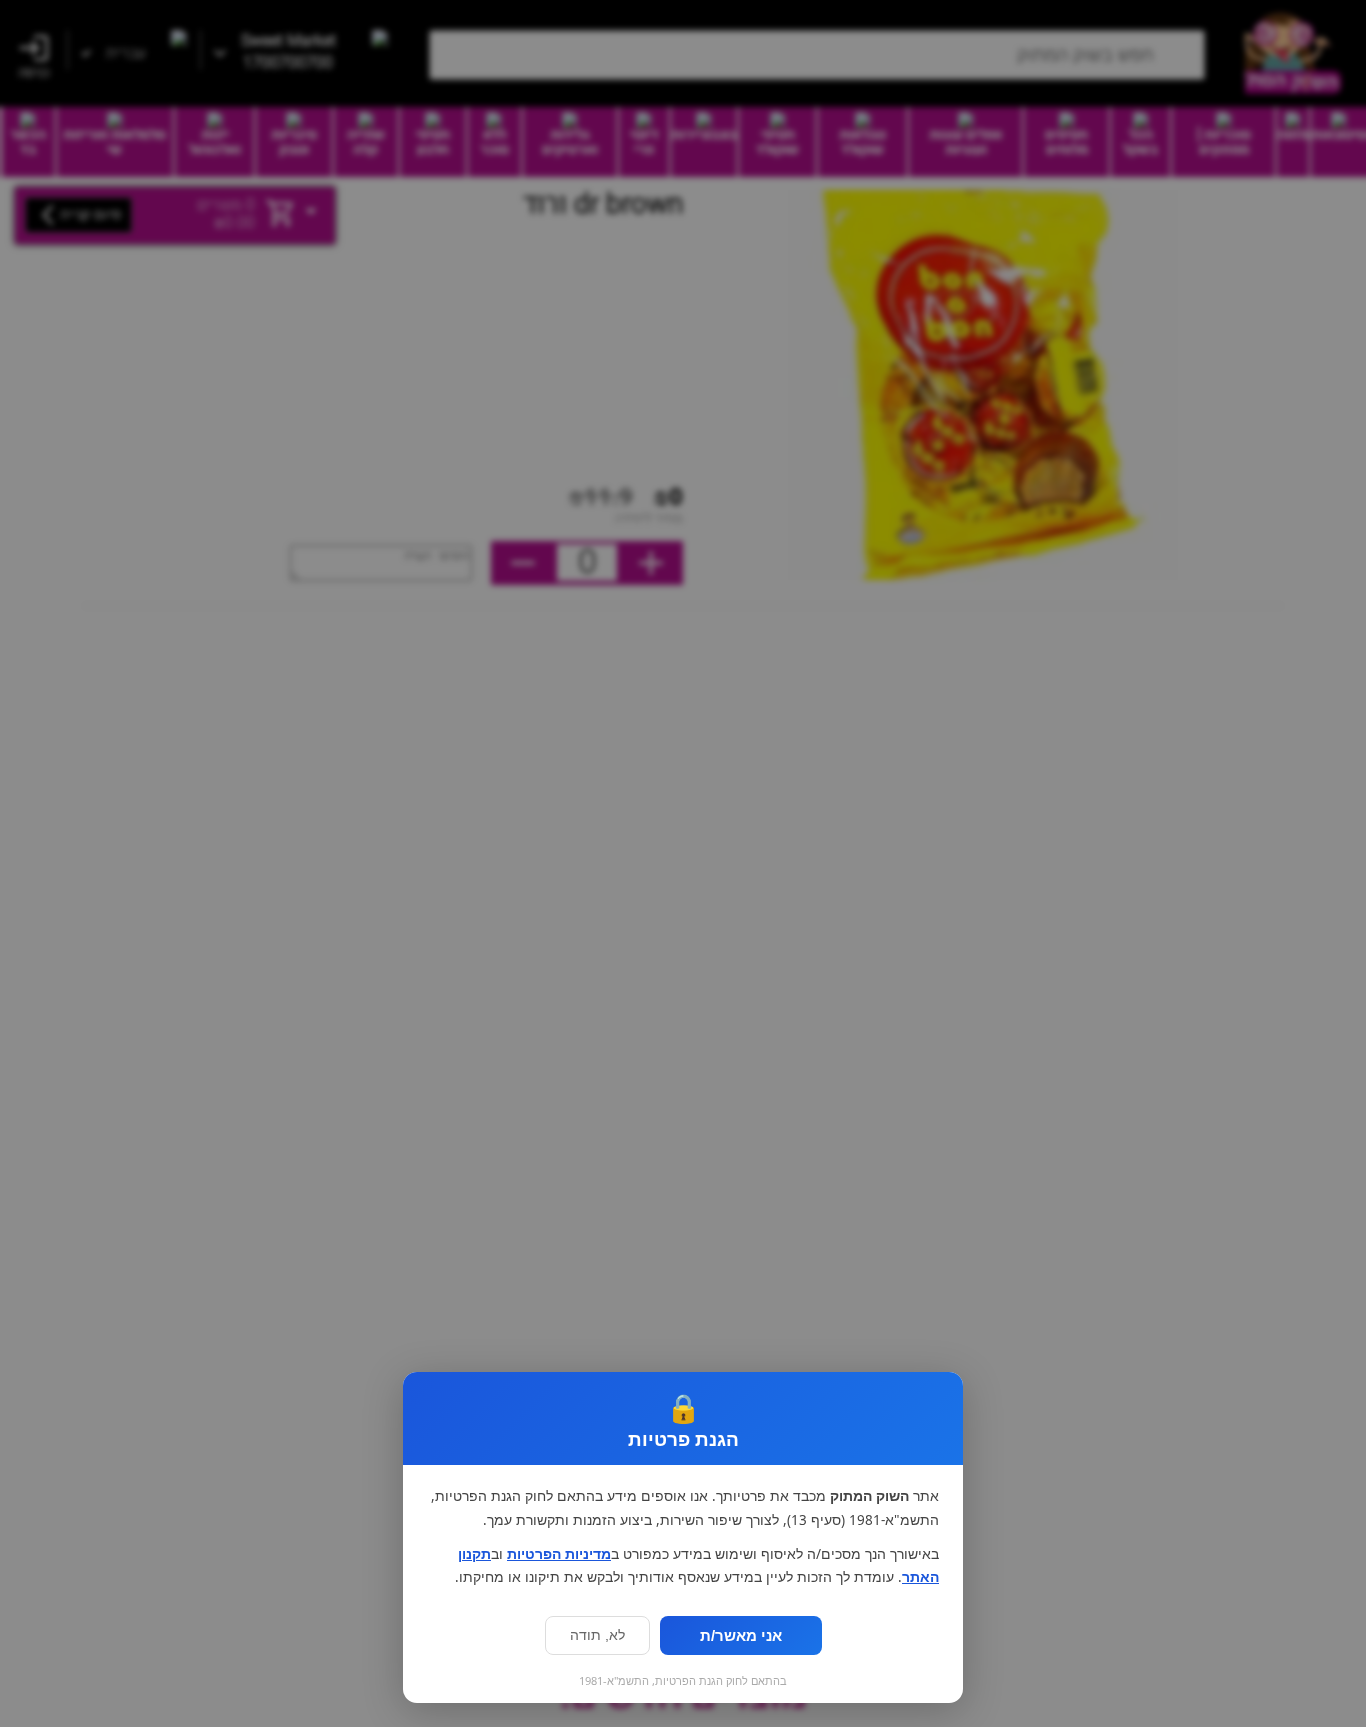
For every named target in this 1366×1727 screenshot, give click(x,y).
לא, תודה (597, 1635)
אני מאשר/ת (741, 1635)
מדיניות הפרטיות (559, 1554)
